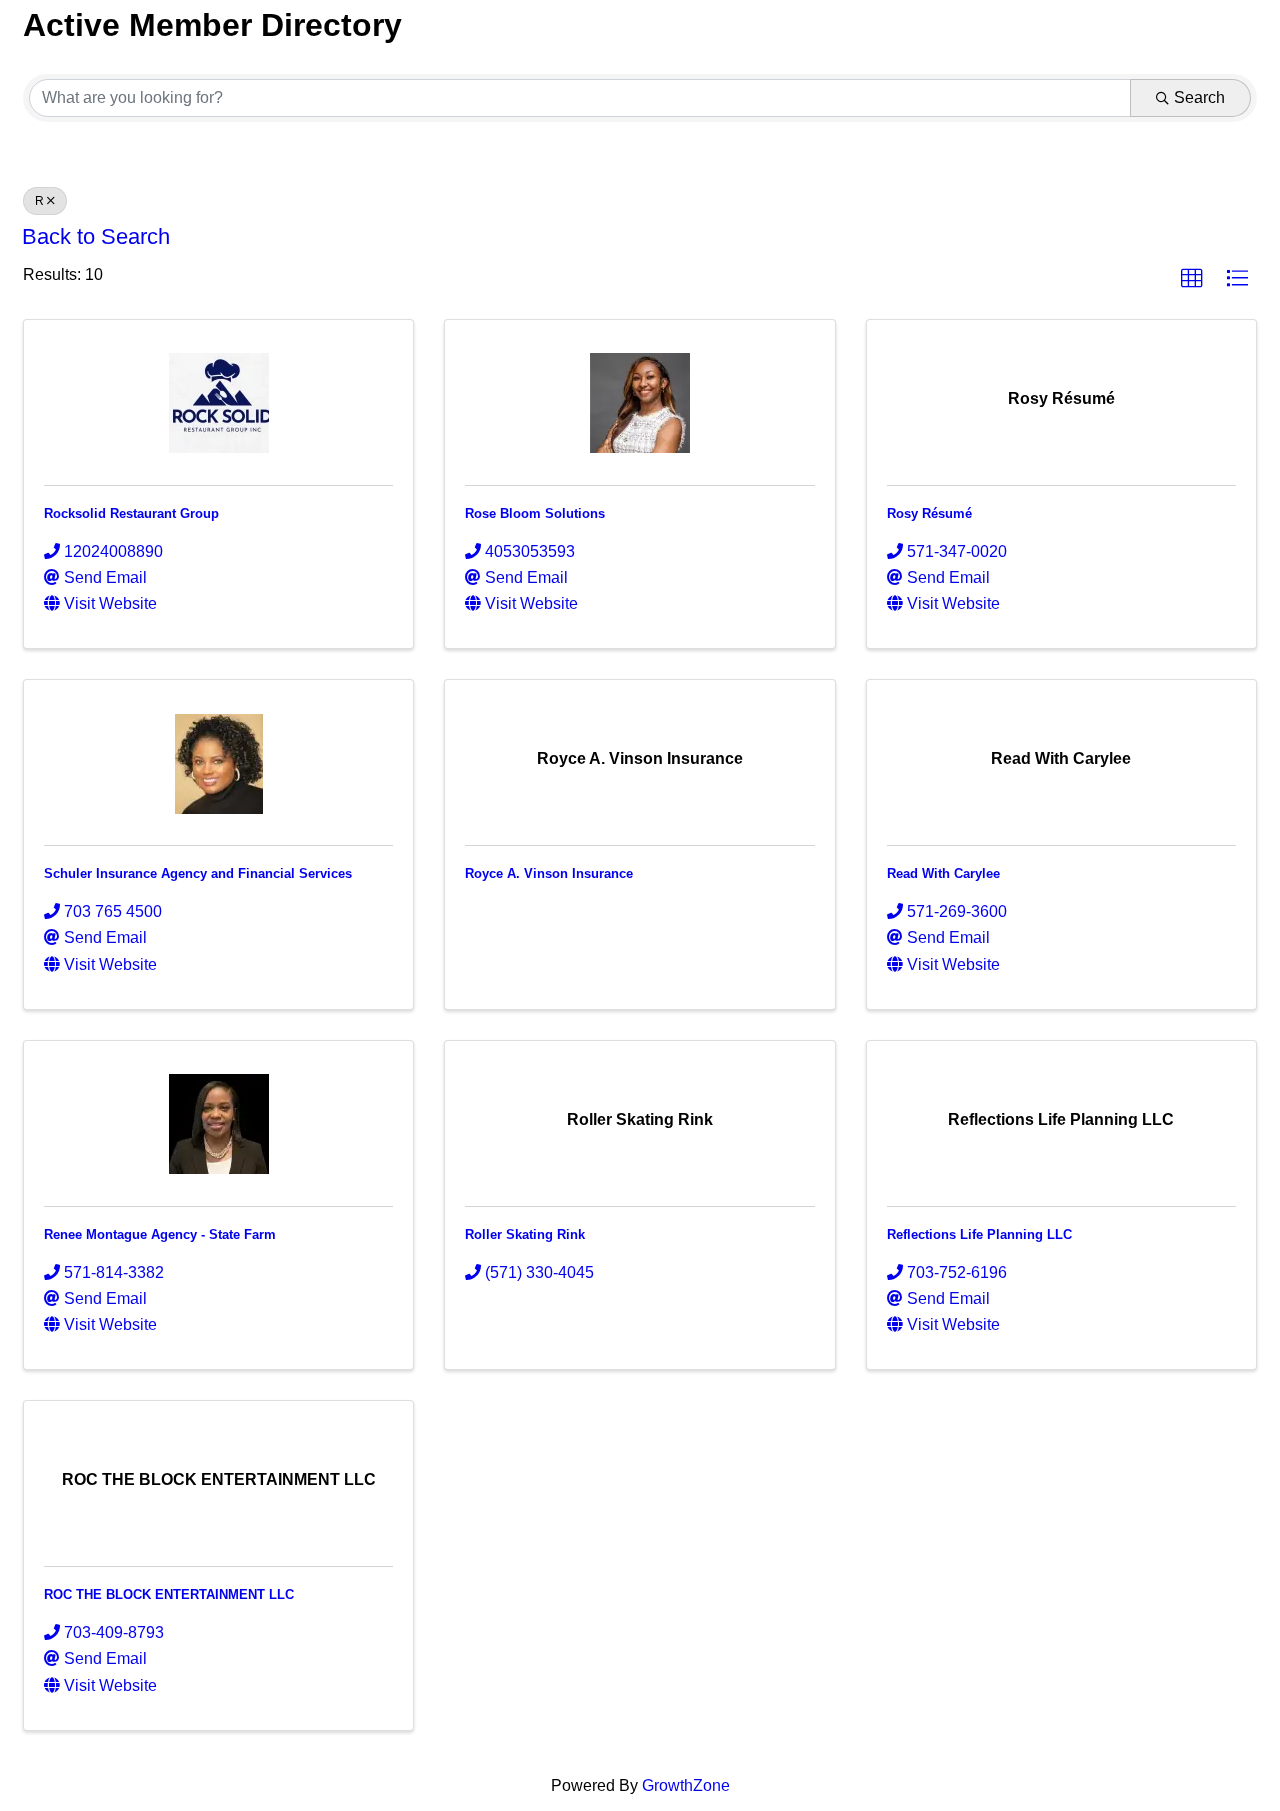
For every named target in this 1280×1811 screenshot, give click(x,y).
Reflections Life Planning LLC (979, 1234)
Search (1199, 97)
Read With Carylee (943, 873)
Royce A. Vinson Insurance (549, 873)
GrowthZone (686, 1785)
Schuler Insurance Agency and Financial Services (198, 873)
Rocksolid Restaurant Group (131, 513)
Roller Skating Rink (525, 1234)
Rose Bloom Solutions (535, 513)
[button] (1192, 279)
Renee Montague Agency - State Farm (160, 1234)
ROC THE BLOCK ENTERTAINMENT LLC (169, 1594)
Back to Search (96, 236)
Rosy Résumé (929, 513)
